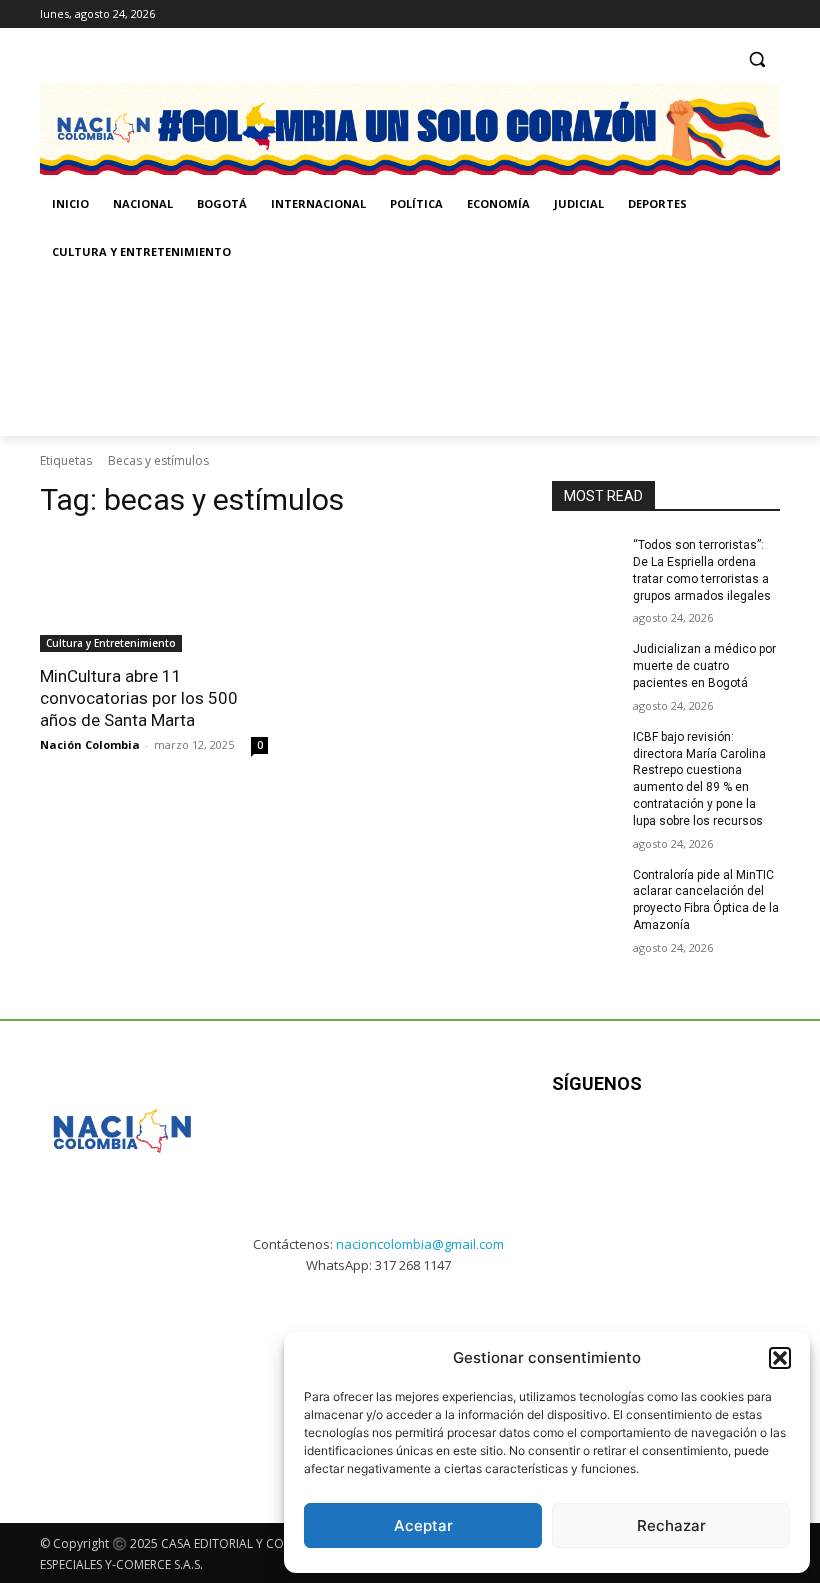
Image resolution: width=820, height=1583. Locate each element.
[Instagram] (713, 14)
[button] (780, 1358)
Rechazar (671, 1525)
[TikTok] (740, 14)
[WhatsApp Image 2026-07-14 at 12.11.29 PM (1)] (117, 1375)
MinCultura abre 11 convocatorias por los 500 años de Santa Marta (139, 698)
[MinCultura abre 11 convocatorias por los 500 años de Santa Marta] (154, 595)
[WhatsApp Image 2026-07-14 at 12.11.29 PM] (156, 356)
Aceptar (423, 1525)
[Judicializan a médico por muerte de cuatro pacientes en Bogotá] (586, 665)
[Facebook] (685, 14)
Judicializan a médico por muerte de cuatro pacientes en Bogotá (704, 666)
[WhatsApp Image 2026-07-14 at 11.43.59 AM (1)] (429, 356)
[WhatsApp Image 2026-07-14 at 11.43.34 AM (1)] (701, 356)
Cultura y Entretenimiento (111, 643)
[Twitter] (768, 14)
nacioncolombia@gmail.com (420, 1244)
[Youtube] (749, 1146)
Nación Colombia (90, 744)
